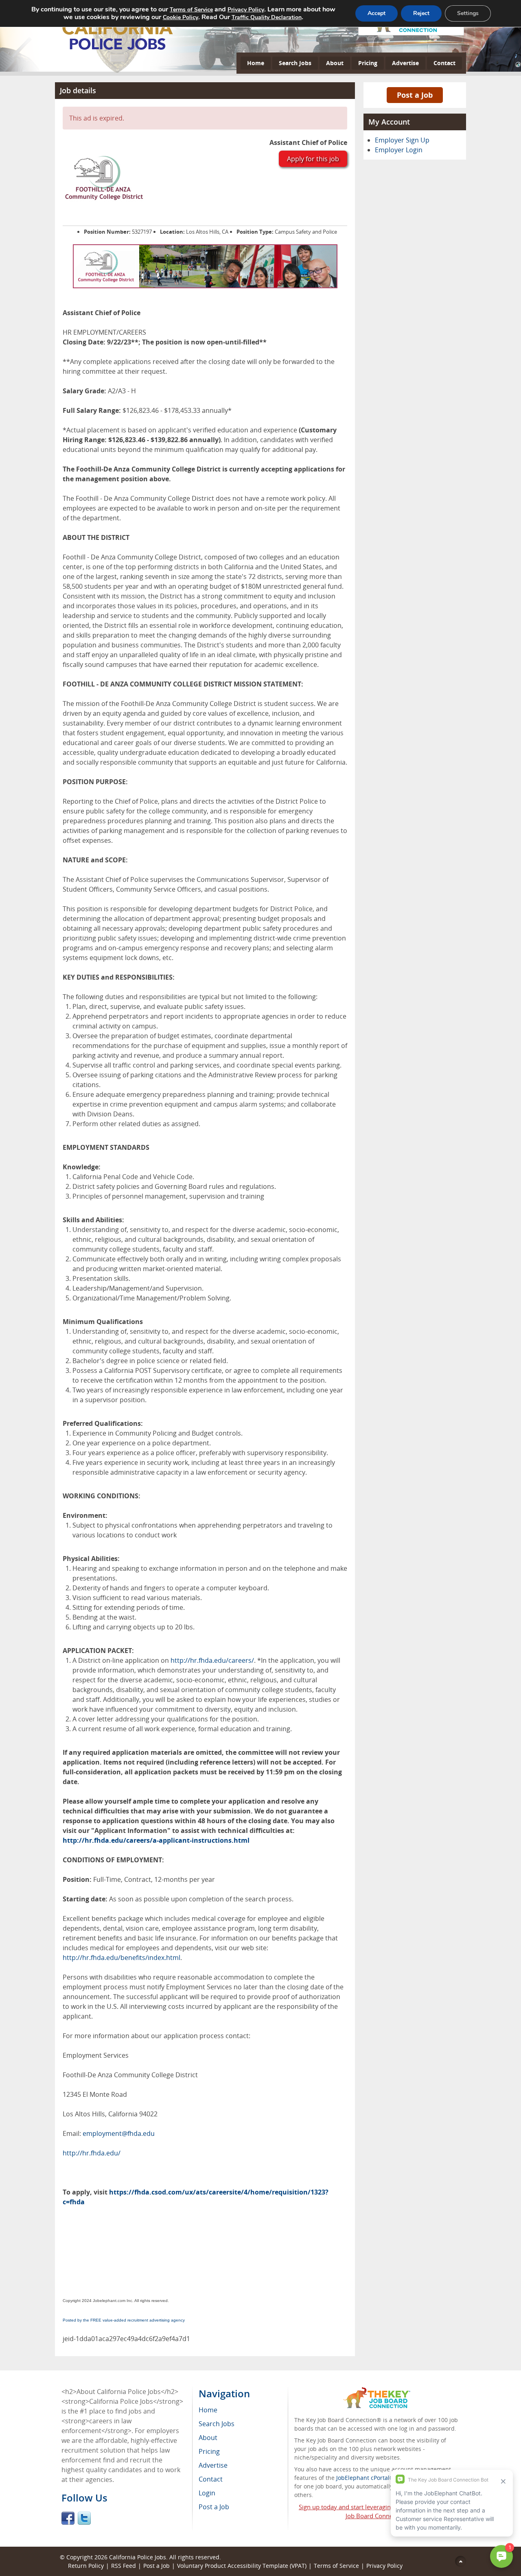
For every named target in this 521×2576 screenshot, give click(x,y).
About (335, 63)
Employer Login (399, 150)
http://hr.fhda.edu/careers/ (212, 1660)
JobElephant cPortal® (365, 2478)
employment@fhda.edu (119, 2133)
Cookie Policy (181, 17)
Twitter (84, 2518)
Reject (421, 13)
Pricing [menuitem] (209, 2451)
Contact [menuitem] (211, 2479)
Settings (468, 13)
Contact (444, 63)
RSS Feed (124, 2566)
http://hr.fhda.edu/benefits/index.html (121, 1958)
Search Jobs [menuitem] (217, 2424)
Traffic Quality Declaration (267, 17)
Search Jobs (295, 63)
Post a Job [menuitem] (214, 2507)
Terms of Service (336, 2566)
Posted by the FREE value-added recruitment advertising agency (124, 2320)
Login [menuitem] (207, 2493)
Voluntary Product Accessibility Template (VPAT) (242, 2566)
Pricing (368, 63)
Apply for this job (313, 159)
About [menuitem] (208, 2438)
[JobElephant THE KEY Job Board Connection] (377, 2391)
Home (256, 63)
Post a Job (415, 95)
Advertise (405, 63)
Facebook (68, 2518)
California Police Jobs (138, 2557)
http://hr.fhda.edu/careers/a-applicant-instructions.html (156, 1840)
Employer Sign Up (402, 140)
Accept (377, 13)
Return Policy (86, 2566)
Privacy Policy (246, 10)
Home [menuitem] (208, 2410)
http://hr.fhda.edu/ (92, 2153)
